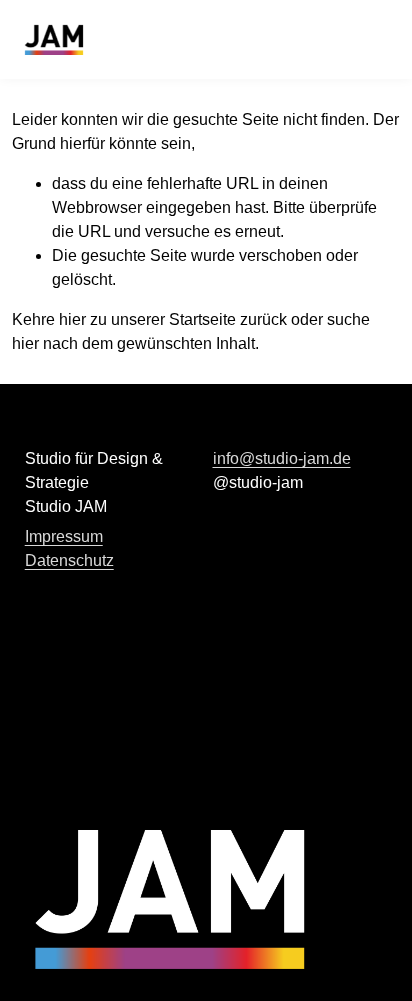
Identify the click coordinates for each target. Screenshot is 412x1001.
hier (72, 319)
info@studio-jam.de (282, 458)
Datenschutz (69, 560)
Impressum (64, 536)
